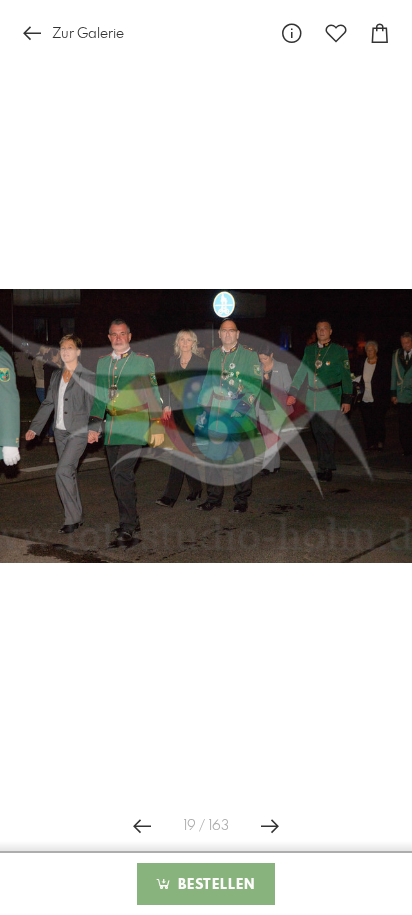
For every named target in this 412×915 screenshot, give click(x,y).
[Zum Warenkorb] (380, 33)
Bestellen (214, 885)
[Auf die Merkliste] (336, 33)
